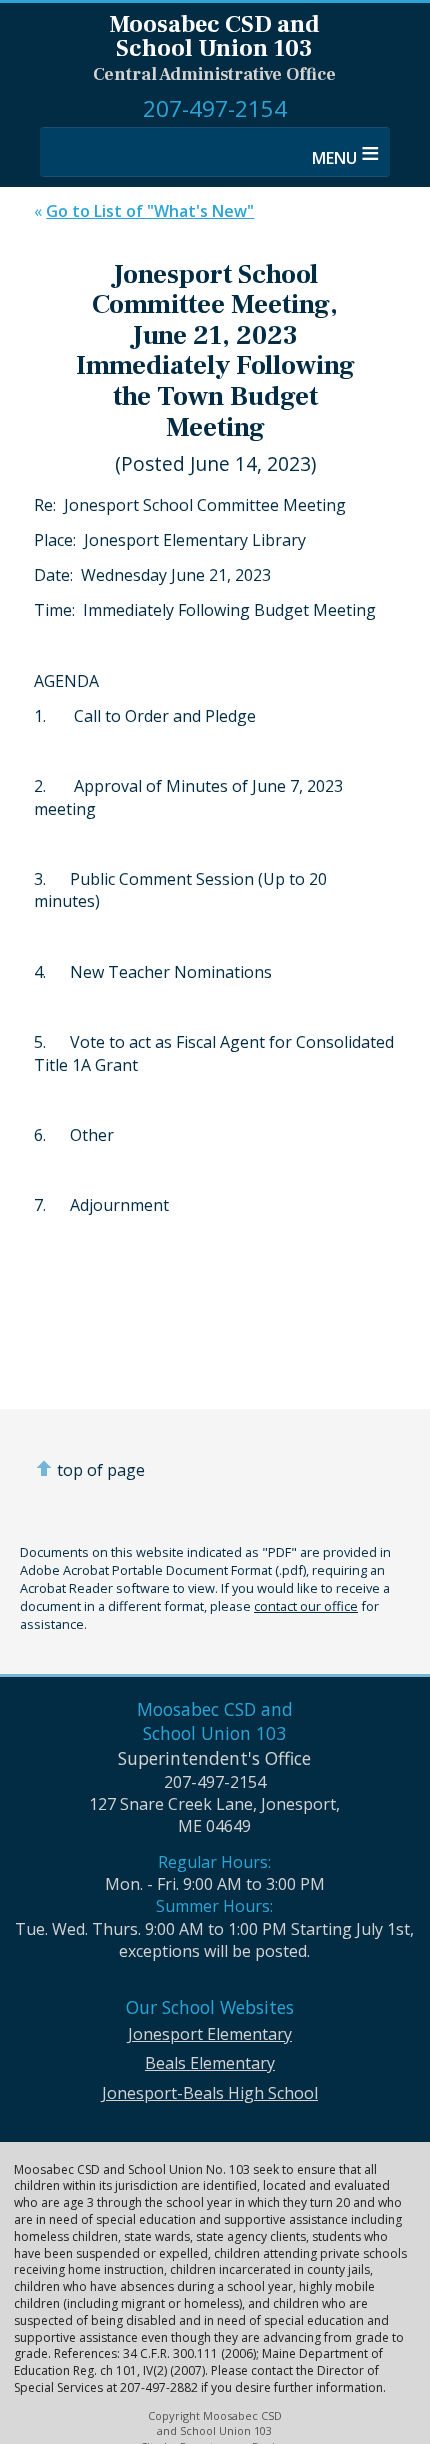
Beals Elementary (210, 2063)
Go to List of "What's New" (150, 211)
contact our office (306, 1606)
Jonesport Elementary (210, 2034)
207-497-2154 (215, 108)
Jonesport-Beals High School (210, 2093)
